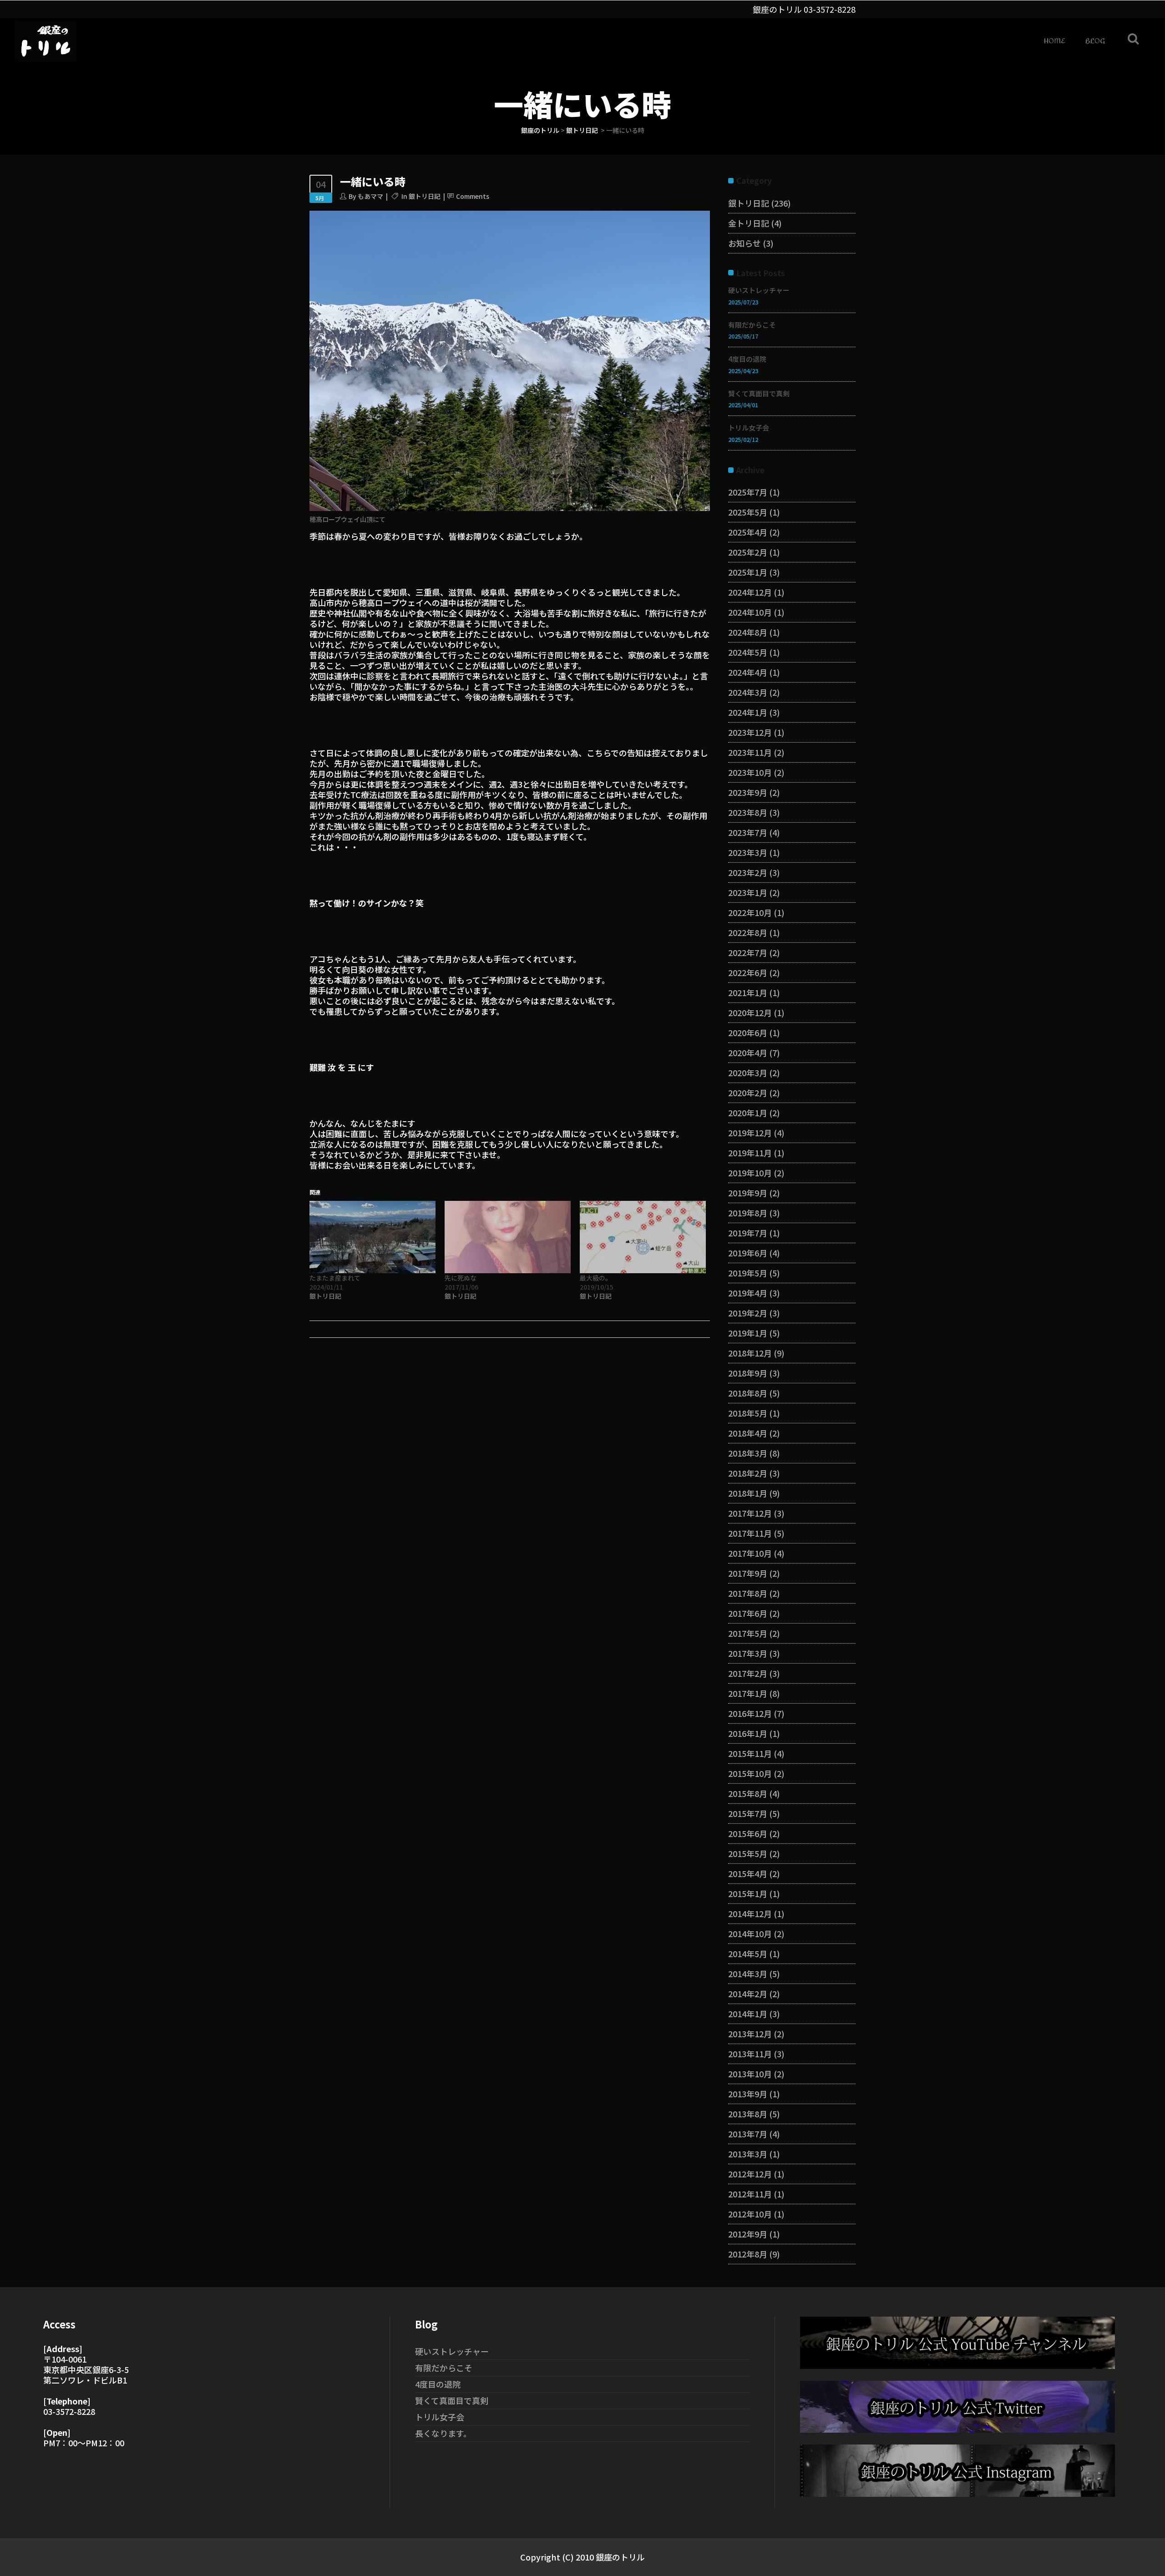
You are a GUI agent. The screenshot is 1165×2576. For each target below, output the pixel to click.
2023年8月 (748, 812)
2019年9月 (748, 1193)
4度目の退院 (747, 359)
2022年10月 (750, 912)
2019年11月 (750, 1153)
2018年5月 (748, 1413)
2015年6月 (748, 1833)
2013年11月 (750, 2054)
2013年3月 (748, 2154)
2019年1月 (748, 1333)
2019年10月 (750, 1173)
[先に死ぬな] (508, 1237)
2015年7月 (748, 1813)
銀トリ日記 (582, 130)
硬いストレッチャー (759, 290)
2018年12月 (750, 1353)
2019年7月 (748, 1233)
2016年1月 (748, 1733)
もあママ (370, 196)
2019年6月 (748, 1253)
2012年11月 (750, 2194)
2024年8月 (748, 632)
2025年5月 (748, 512)
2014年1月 (748, 2014)
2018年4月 (748, 1433)
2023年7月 (748, 832)
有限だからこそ (752, 325)
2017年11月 (750, 1533)
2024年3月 (748, 692)
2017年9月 (748, 1573)
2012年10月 (750, 2214)
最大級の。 (596, 1278)
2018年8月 (748, 1393)
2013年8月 (748, 2114)
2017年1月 (748, 1693)
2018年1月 (748, 1493)
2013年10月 (750, 2074)
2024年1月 (748, 712)
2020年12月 (750, 1012)
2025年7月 (748, 492)
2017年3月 (748, 1653)
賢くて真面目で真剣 (759, 393)
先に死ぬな (461, 1278)
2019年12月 (750, 1133)
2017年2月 (748, 1673)
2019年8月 (748, 1213)
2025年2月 (748, 552)
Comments (473, 196)
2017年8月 (748, 1593)
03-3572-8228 (830, 9)
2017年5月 (748, 1633)
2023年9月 (748, 792)
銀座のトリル (540, 130)
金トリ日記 (749, 223)
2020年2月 (748, 1093)
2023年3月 (748, 852)
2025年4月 (748, 532)
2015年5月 (748, 1853)
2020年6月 (748, 1032)
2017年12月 (750, 1513)
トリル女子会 (749, 428)
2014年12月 (750, 1913)
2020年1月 (748, 1113)
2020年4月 (748, 1053)
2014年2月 (748, 1994)
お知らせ (745, 243)
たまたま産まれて (335, 1278)
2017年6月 (748, 1613)
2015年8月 (748, 1793)
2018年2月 (748, 1473)
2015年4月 (748, 1873)
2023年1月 (748, 892)
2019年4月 (748, 1293)
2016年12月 (750, 1713)
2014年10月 (750, 1933)
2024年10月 (750, 612)
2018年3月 (748, 1453)
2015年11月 (750, 1753)
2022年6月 (748, 972)
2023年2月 (748, 872)
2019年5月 (748, 1273)
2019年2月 (748, 1313)
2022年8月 (748, 932)
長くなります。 (443, 2433)
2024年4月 (748, 672)
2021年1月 (748, 992)
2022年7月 (748, 952)
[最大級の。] (643, 1237)
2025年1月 (748, 572)
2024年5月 (748, 652)
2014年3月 (748, 1974)
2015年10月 (750, 1773)
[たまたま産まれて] (372, 1237)
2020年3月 (748, 1073)
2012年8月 (748, 2254)
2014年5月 (748, 1954)
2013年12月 (750, 2034)
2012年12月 (750, 2174)
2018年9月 (748, 1373)
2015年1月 (748, 1893)
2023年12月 (750, 732)
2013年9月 (748, 2094)
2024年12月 (750, 592)
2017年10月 (750, 1553)
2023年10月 (750, 772)
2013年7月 (748, 2134)
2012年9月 (748, 2234)
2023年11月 (750, 752)
